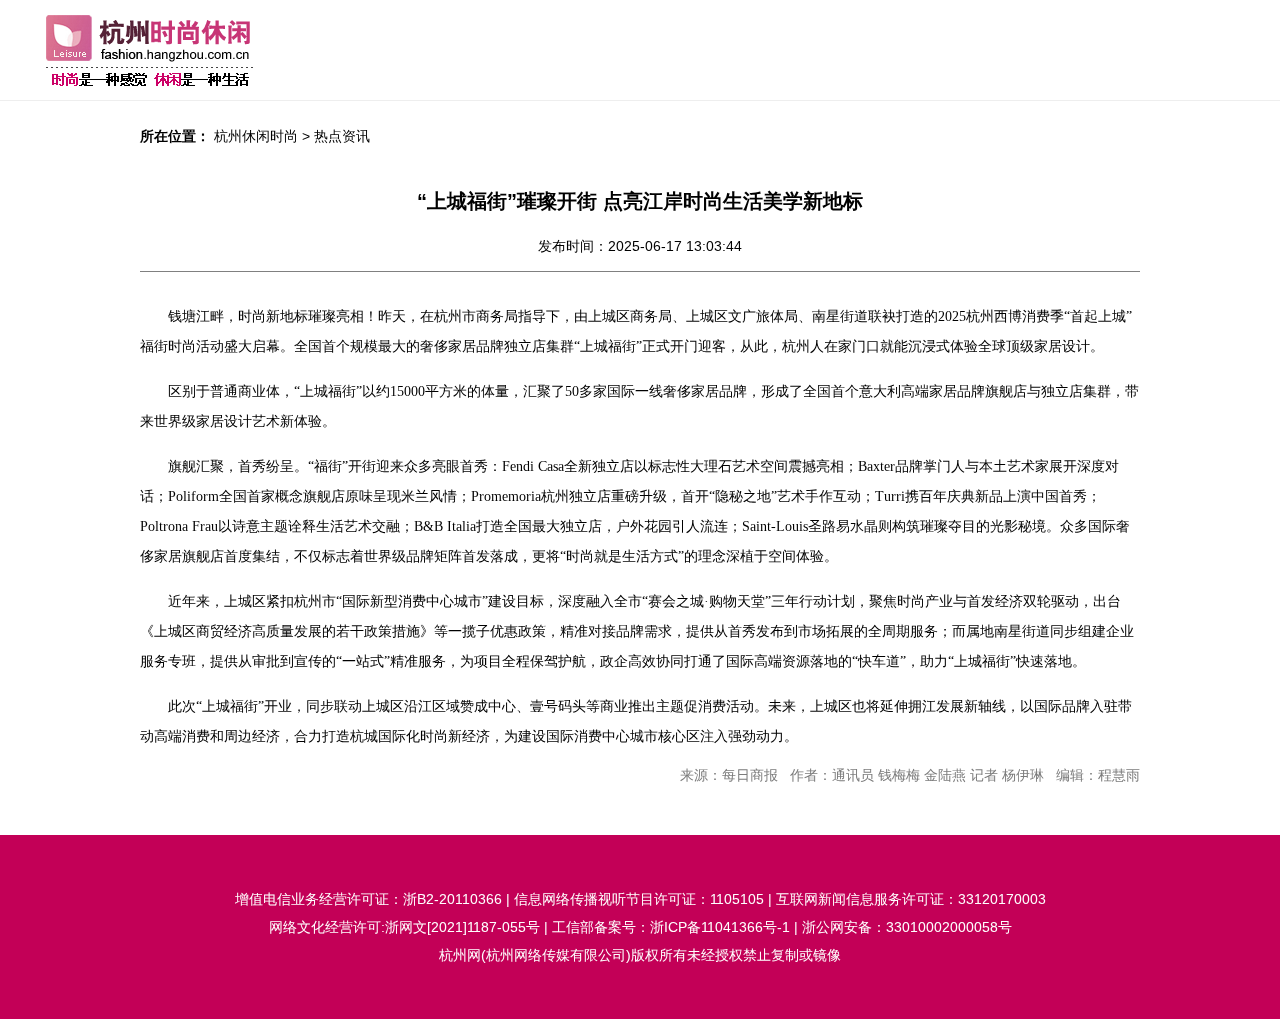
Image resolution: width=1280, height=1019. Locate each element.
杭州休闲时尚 (256, 136)
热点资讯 (342, 136)
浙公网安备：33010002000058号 (907, 927)
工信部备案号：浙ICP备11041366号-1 (671, 927)
